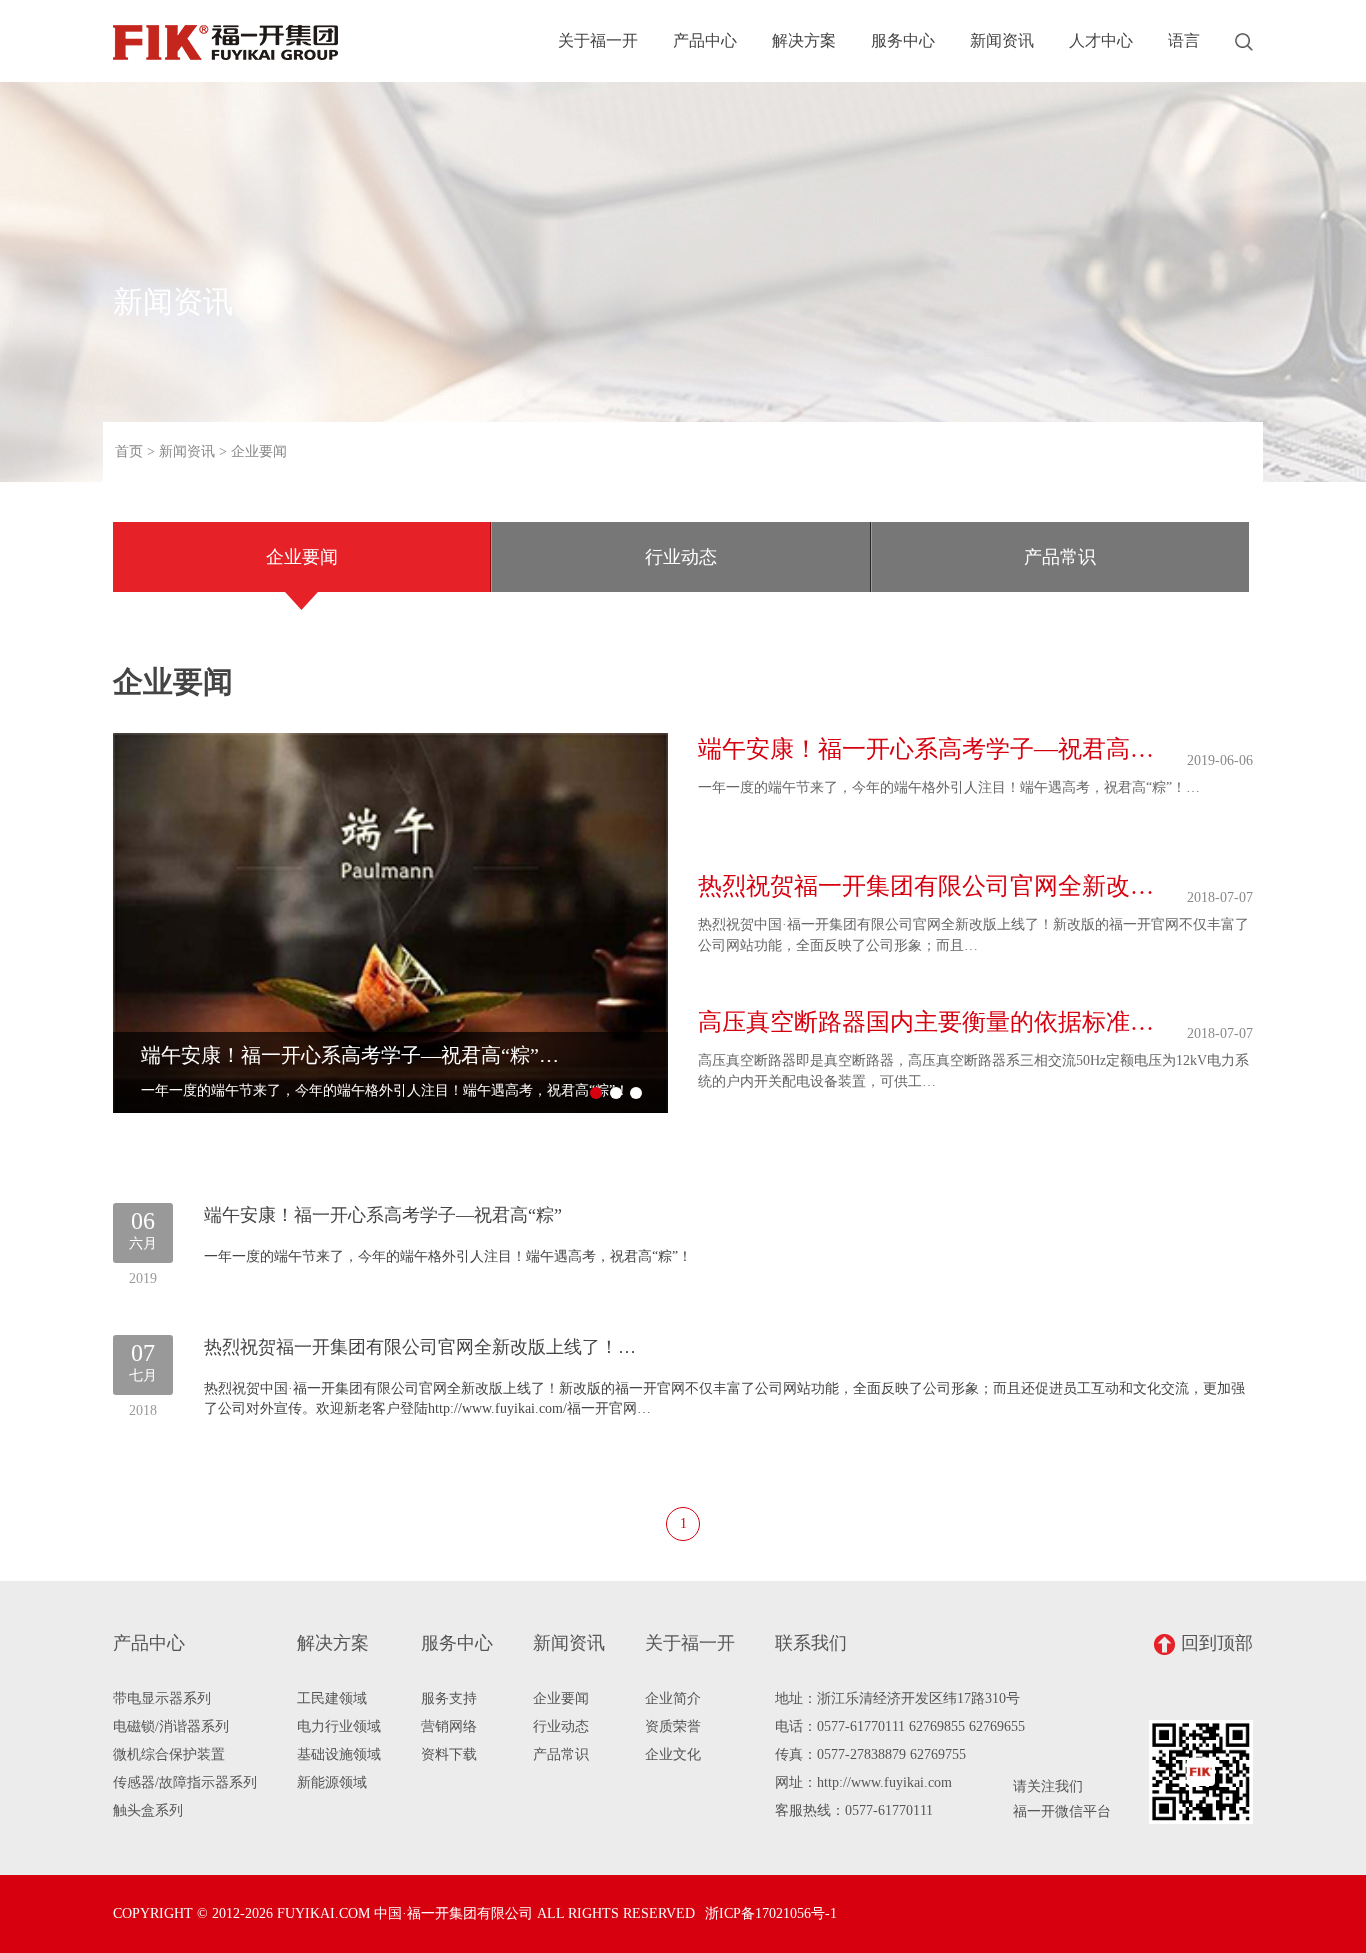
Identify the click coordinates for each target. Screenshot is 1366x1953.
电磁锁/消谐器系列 (171, 1726)
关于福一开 (598, 40)
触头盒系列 (148, 1810)
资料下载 (449, 1754)
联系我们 (811, 1643)
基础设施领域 (339, 1754)
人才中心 (1101, 40)
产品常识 (1060, 557)
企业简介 (673, 1698)
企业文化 (673, 1754)
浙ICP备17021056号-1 (771, 1913)
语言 (1184, 40)
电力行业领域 (339, 1726)
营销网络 (449, 1726)
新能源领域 (332, 1782)
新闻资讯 (1002, 40)
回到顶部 (1217, 1643)
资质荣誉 (673, 1726)
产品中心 (705, 40)
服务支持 (449, 1698)
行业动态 (681, 557)
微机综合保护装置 (169, 1754)
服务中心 (903, 40)
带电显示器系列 (162, 1698)
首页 (129, 451)
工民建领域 (332, 1698)
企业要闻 (302, 557)
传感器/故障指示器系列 (185, 1782)
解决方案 (804, 40)
